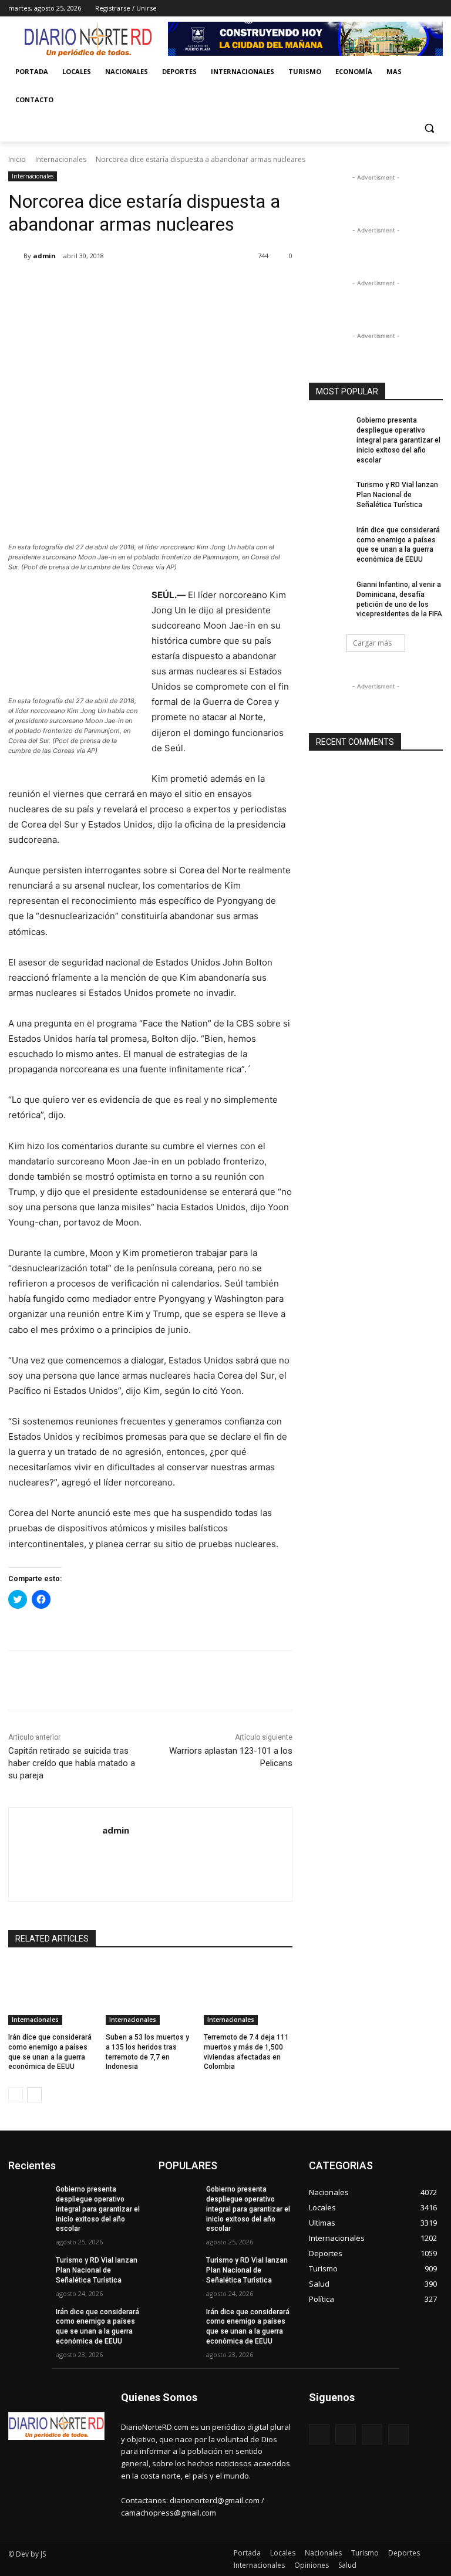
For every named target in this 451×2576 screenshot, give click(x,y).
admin (44, 256)
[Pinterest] (147, 286)
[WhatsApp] (174, 286)
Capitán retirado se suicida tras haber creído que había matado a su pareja (72, 1763)
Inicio (17, 159)
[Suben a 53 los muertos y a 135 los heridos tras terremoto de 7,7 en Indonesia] (150, 1994)
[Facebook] (371, 9)
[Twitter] (404, 9)
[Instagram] (387, 9)
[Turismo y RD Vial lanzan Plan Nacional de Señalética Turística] (329, 494)
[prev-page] (16, 2095)
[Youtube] (436, 9)
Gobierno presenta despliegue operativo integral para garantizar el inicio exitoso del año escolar (398, 440)
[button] (429, 128)
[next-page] (34, 2095)
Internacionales (61, 159)
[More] (201, 286)
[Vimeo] (420, 9)
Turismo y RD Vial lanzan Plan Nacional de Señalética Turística (397, 495)
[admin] (16, 256)
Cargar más (372, 643)
